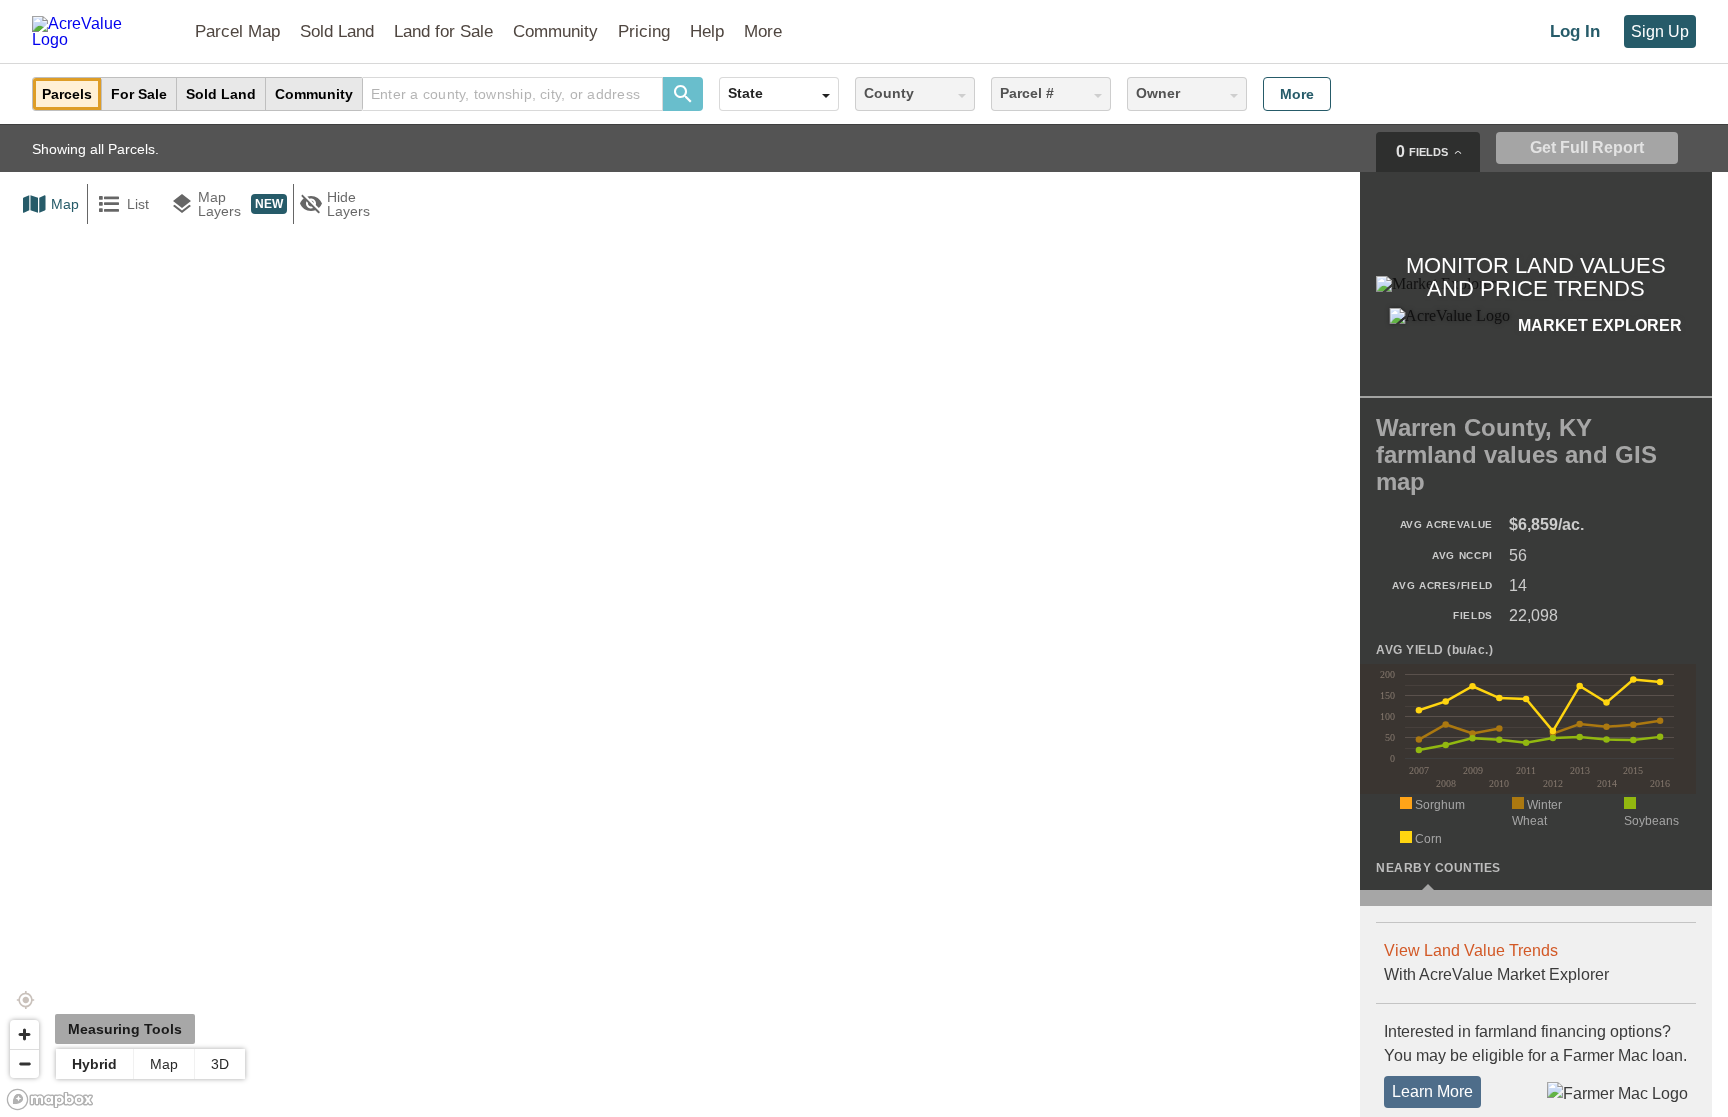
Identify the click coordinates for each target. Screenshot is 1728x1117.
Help (707, 31)
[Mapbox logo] (50, 1099)
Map (164, 1064)
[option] (67, 94)
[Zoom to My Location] (25, 1000)
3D (220, 1064)
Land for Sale (443, 31)
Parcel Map (237, 31)
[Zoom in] (24, 1034)
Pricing (644, 31)
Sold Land (337, 31)
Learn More (1432, 1091)
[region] (864, 620)
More (1297, 94)
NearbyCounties (1438, 868)
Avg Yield (1434, 650)
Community (555, 31)
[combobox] (513, 94)
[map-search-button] (683, 94)
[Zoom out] (24, 1063)
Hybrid (94, 1064)
